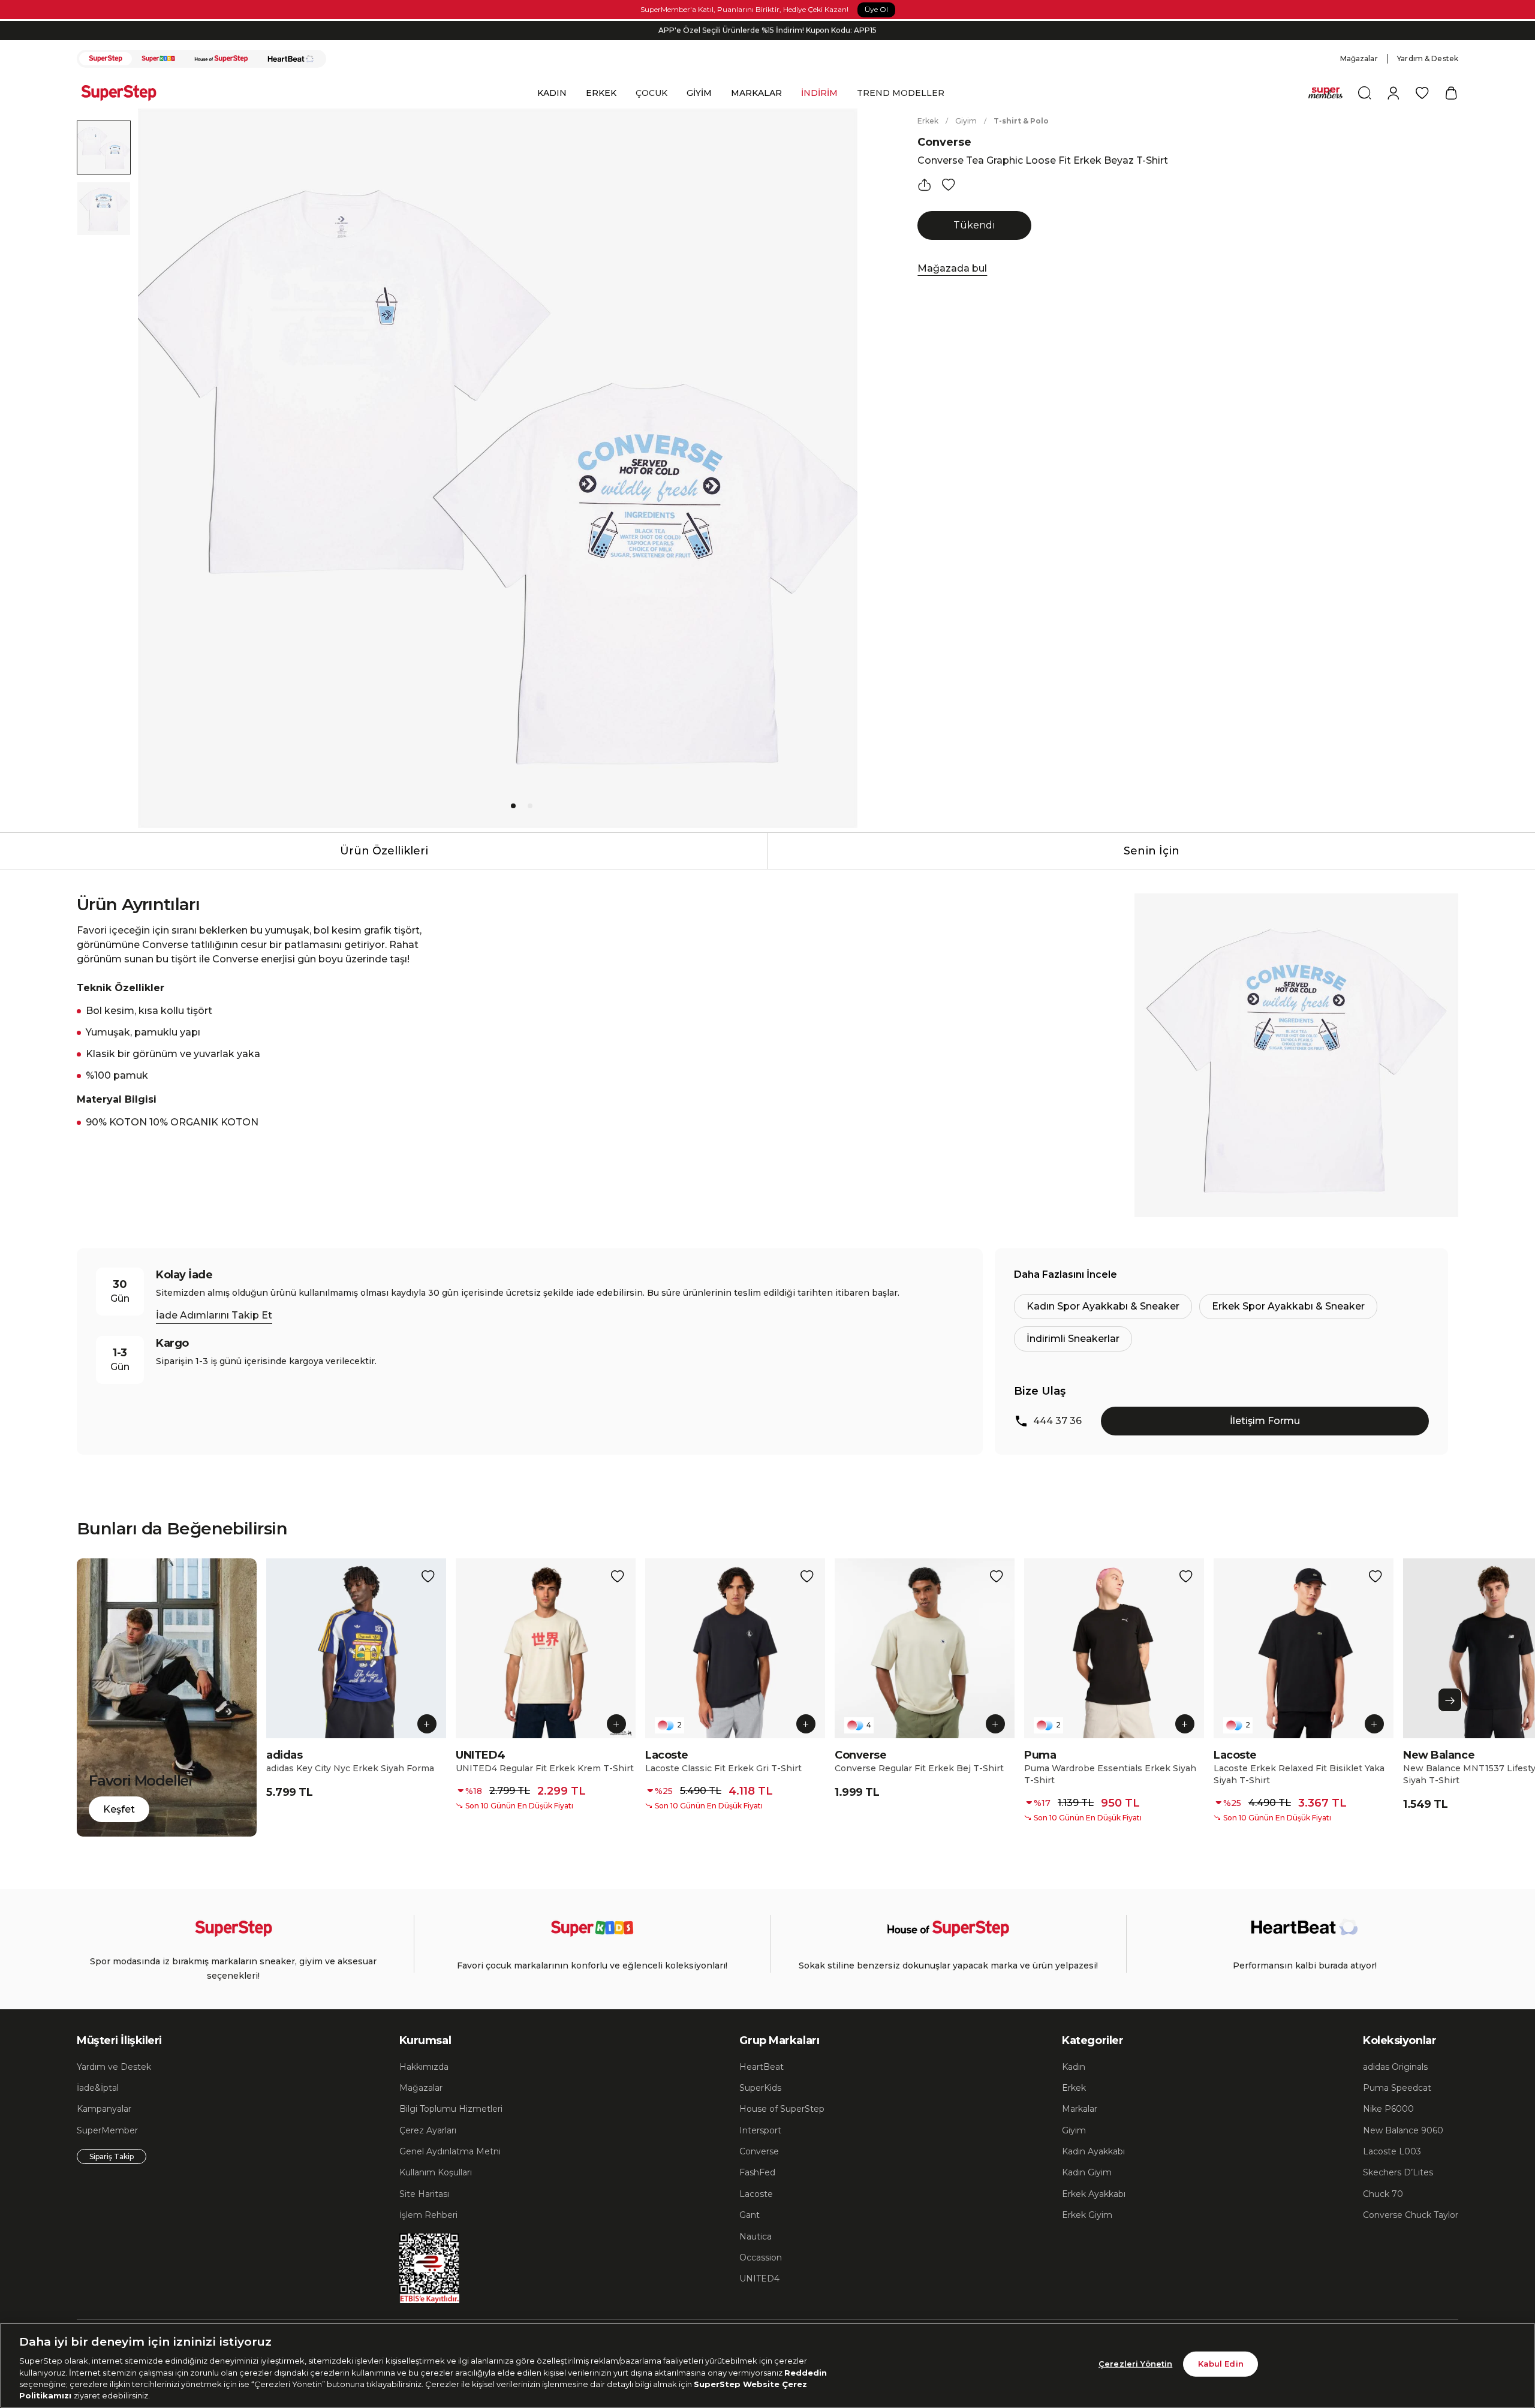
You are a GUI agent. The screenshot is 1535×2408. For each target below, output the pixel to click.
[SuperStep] (106, 59)
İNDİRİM (819, 93)
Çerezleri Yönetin (1135, 2364)
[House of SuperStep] (221, 59)
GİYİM (699, 93)
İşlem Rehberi (428, 2215)
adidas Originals (1395, 2067)
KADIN (552, 93)
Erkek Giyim (1087, 2215)
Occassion (761, 2257)
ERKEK (601, 93)
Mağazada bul (952, 268)
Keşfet (119, 1809)
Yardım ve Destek (114, 2067)
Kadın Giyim (1087, 2172)
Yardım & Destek (1428, 58)
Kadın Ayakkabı (1093, 2151)
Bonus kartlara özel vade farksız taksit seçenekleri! (767, 30)
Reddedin (806, 2372)
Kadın (1074, 2067)
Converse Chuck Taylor (1411, 2215)
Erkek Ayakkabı (1094, 2194)
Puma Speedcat (1397, 2088)
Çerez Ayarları (428, 2130)
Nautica (756, 2237)
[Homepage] (125, 93)
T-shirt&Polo (1021, 121)
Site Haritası (424, 2194)
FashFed (757, 2172)
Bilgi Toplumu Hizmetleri (451, 2109)
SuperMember (107, 2130)
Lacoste (756, 2194)
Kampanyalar (104, 2109)
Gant (750, 2215)
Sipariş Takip (112, 2156)
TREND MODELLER (901, 93)
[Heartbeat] (291, 59)
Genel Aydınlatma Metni (450, 2151)
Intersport (760, 2130)
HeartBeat (762, 2067)
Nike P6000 (1388, 2109)
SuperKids (760, 2088)
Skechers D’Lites (1398, 2172)
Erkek (928, 121)
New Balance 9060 (1403, 2130)
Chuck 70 (1383, 2194)
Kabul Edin (1221, 2364)
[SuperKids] (158, 59)
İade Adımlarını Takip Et (214, 1315)
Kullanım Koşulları (436, 2172)
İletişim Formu (1265, 1421)
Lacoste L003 (1392, 2151)
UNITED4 (759, 2278)
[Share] (925, 185)
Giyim (966, 121)
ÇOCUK (651, 93)
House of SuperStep (782, 2109)
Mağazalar (1359, 58)
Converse (944, 142)
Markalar (1080, 2109)
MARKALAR (756, 93)
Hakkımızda (424, 2067)
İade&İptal (98, 2088)
